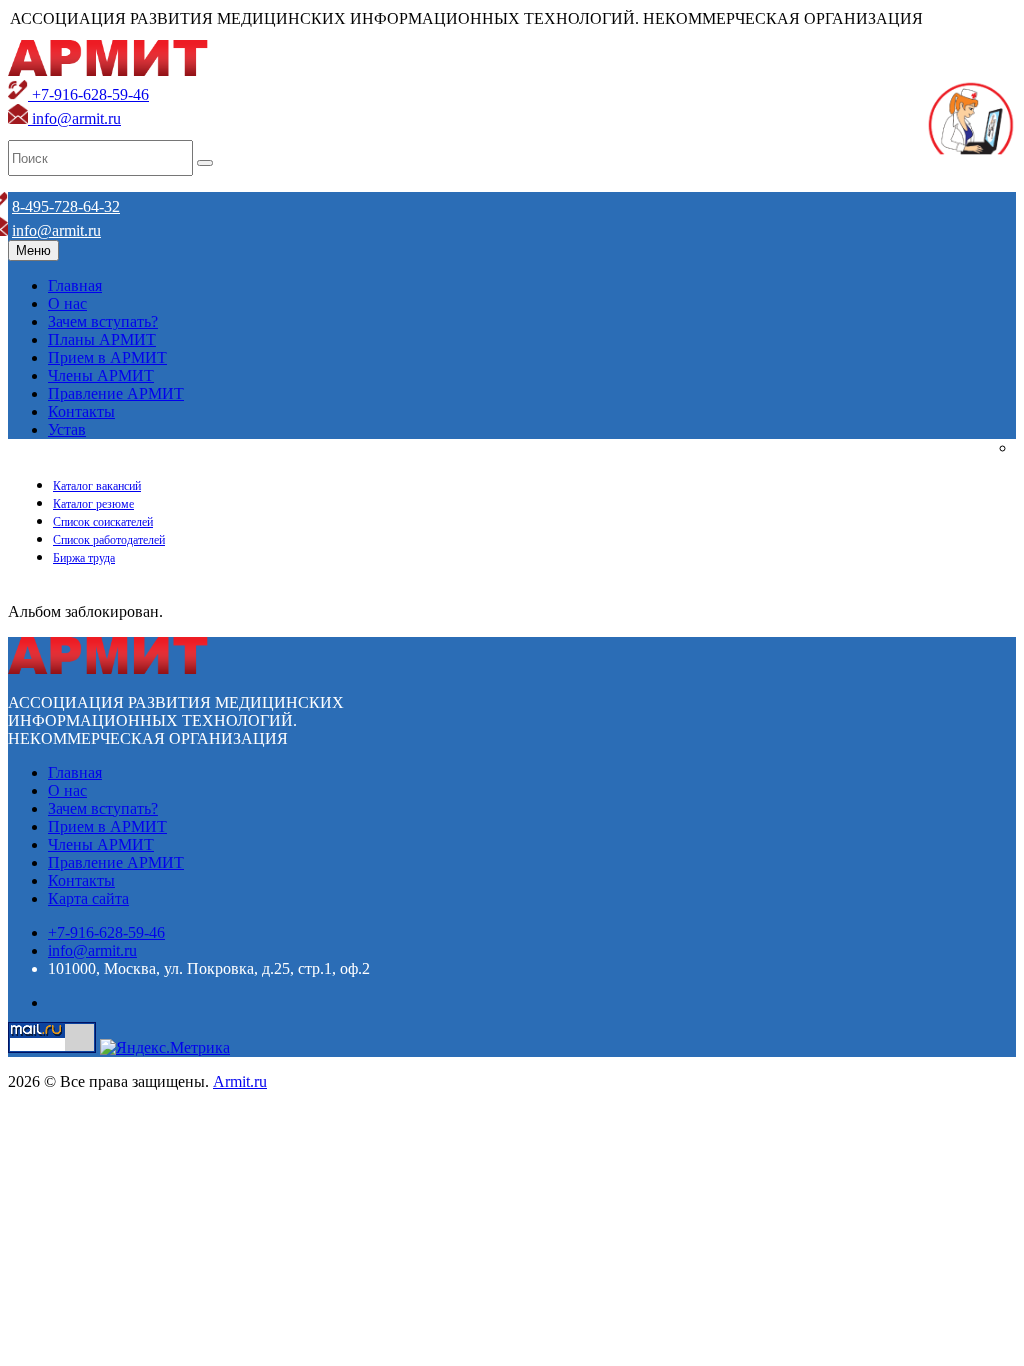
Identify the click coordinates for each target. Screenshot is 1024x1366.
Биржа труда (84, 558)
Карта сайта (88, 898)
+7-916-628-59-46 (88, 94)
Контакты (81, 411)
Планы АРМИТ (102, 339)
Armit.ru (240, 1081)
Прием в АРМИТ (107, 357)
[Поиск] (205, 163)
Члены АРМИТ (101, 375)
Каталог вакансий (97, 486)
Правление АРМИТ (116, 393)
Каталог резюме (93, 504)
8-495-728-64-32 (66, 206)
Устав (67, 429)
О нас (67, 303)
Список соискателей (103, 522)
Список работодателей (109, 540)
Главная (75, 285)
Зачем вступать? (103, 321)
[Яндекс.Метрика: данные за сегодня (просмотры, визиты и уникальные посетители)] (165, 1048)
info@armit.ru (74, 118)
